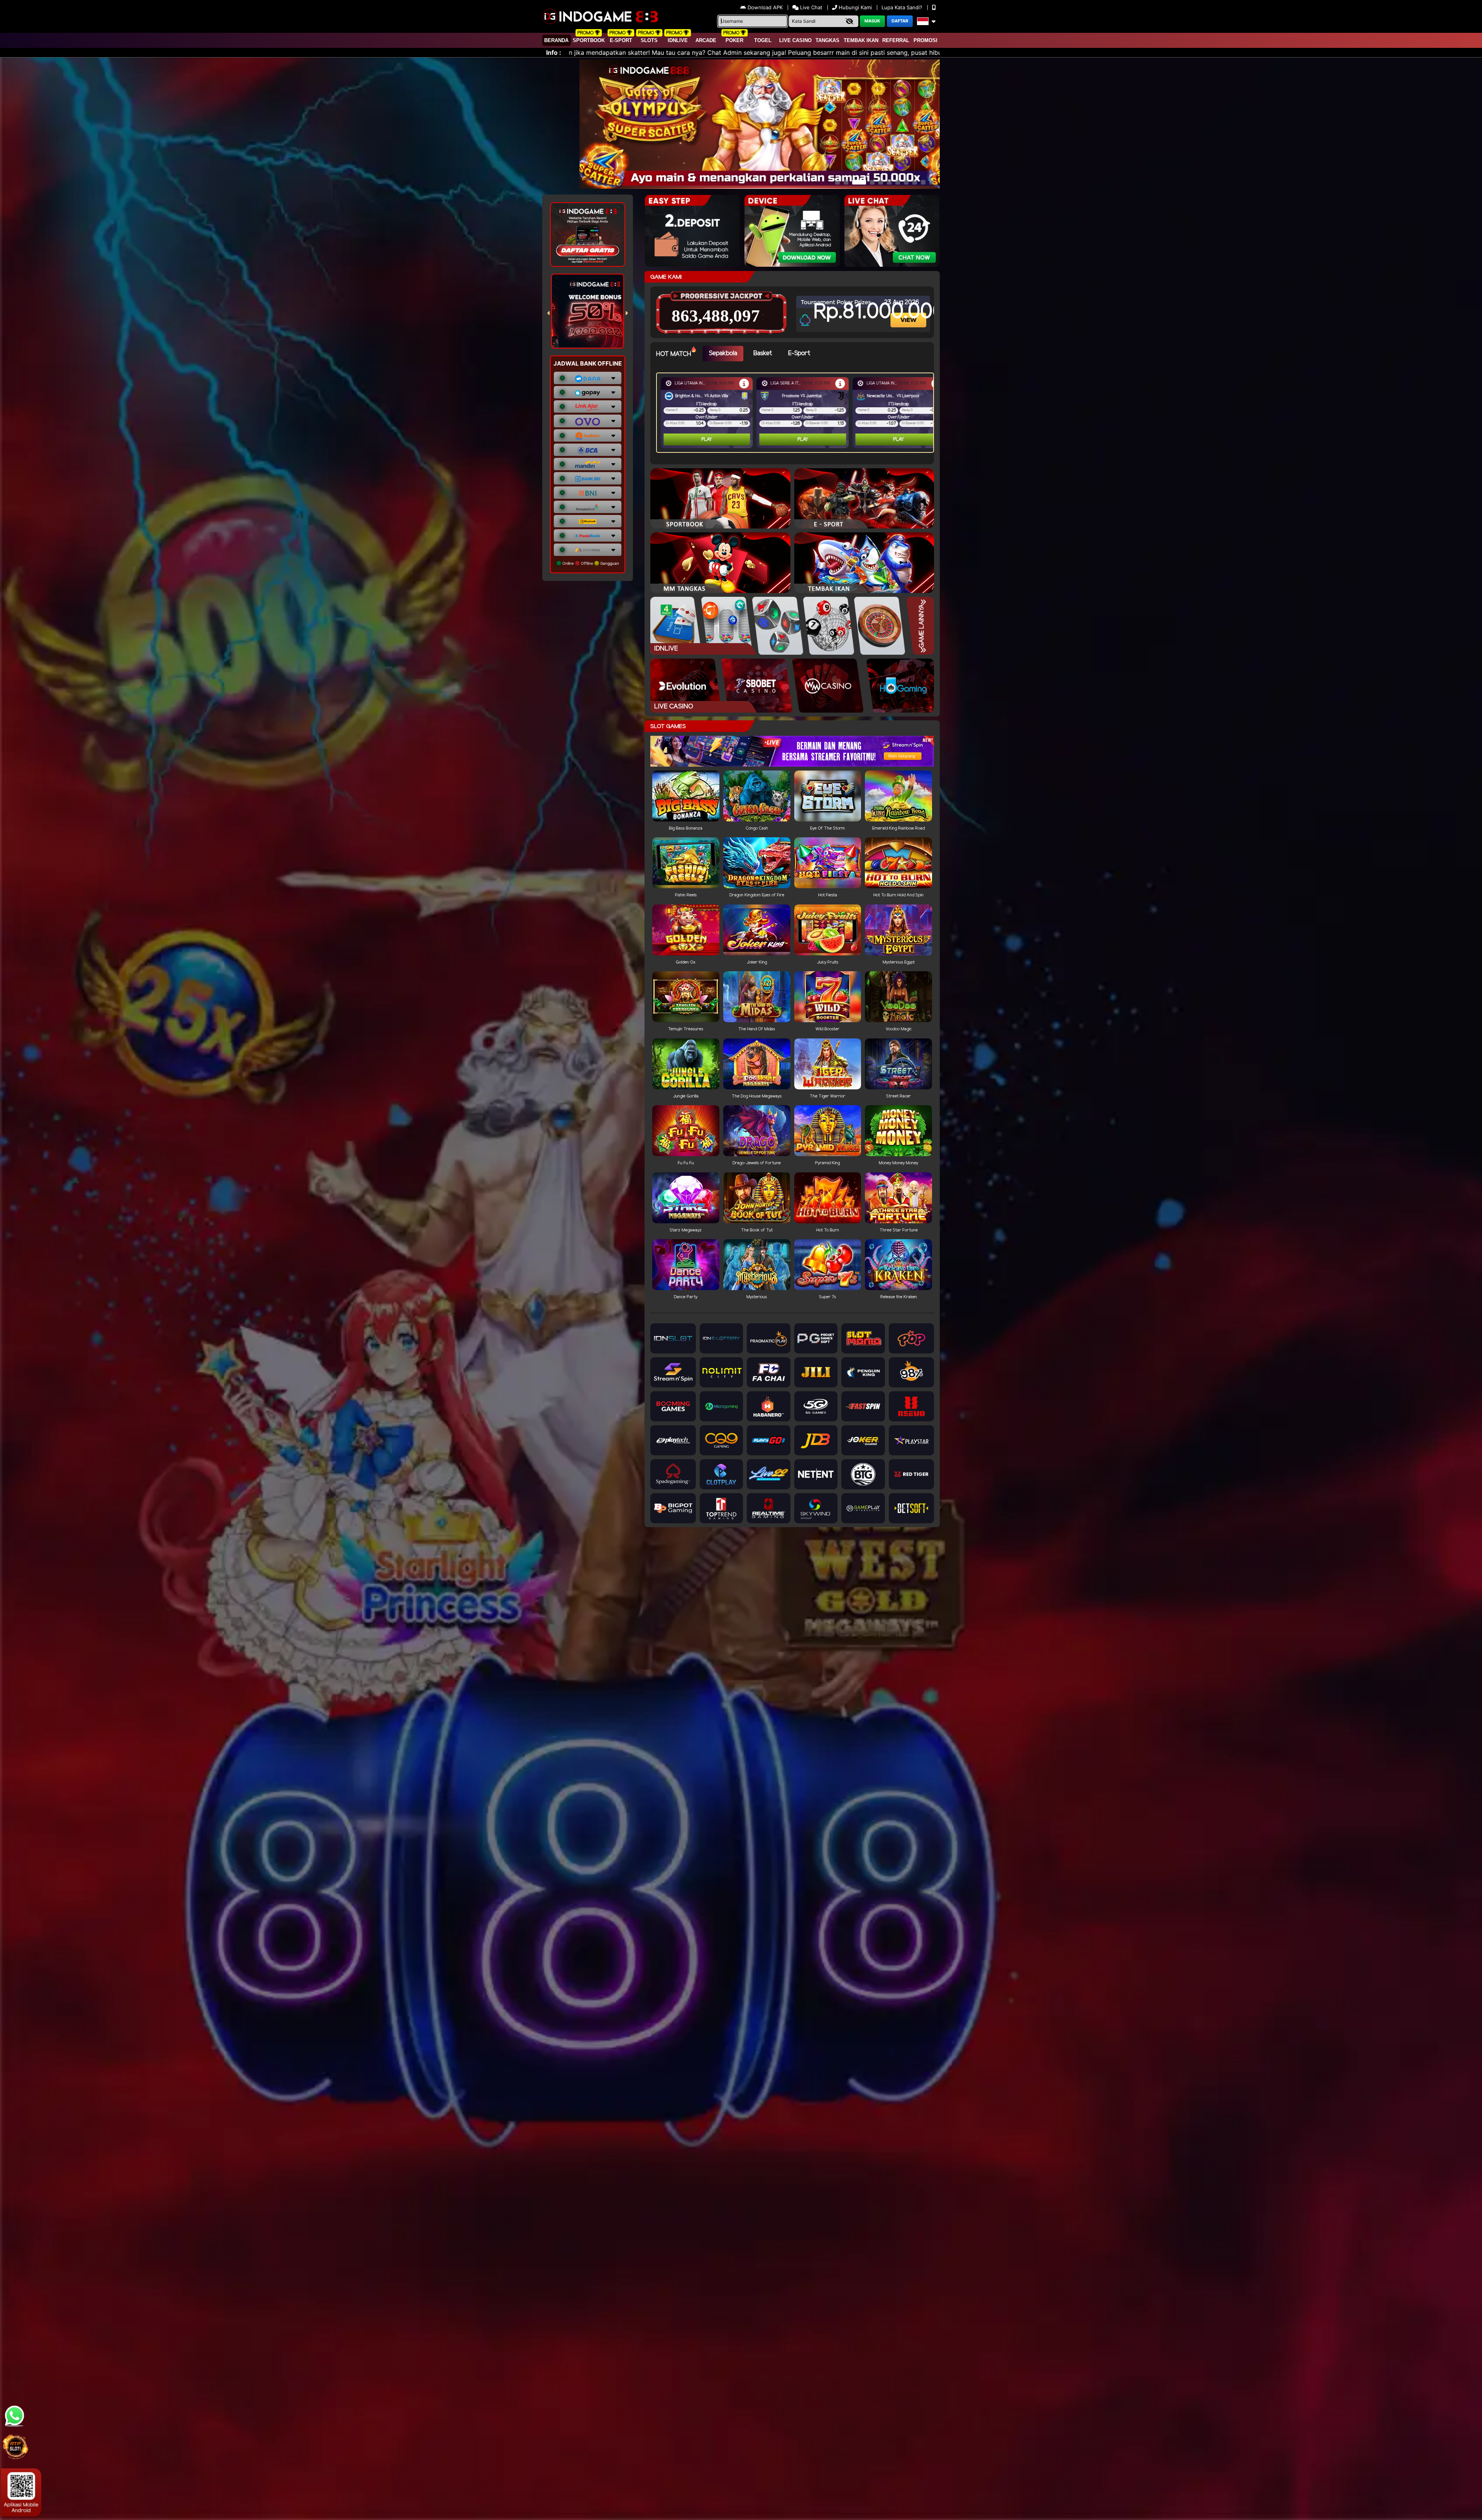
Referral (896, 40)
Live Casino (795, 40)
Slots (649, 40)
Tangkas (827, 40)
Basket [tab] (763, 353)
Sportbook (589, 40)
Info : (554, 52)
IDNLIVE (678, 40)
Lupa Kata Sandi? (903, 7)
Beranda (556, 40)
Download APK (765, 7)
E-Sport (621, 40)
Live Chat (810, 7)
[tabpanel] (797, 413)
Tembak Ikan (861, 40)
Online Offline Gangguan (590, 563)
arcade (706, 40)
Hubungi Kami (855, 7)
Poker (734, 40)
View (909, 313)
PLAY (707, 439)
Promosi (925, 40)
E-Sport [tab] (799, 353)
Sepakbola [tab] (723, 353)
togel (763, 40)
